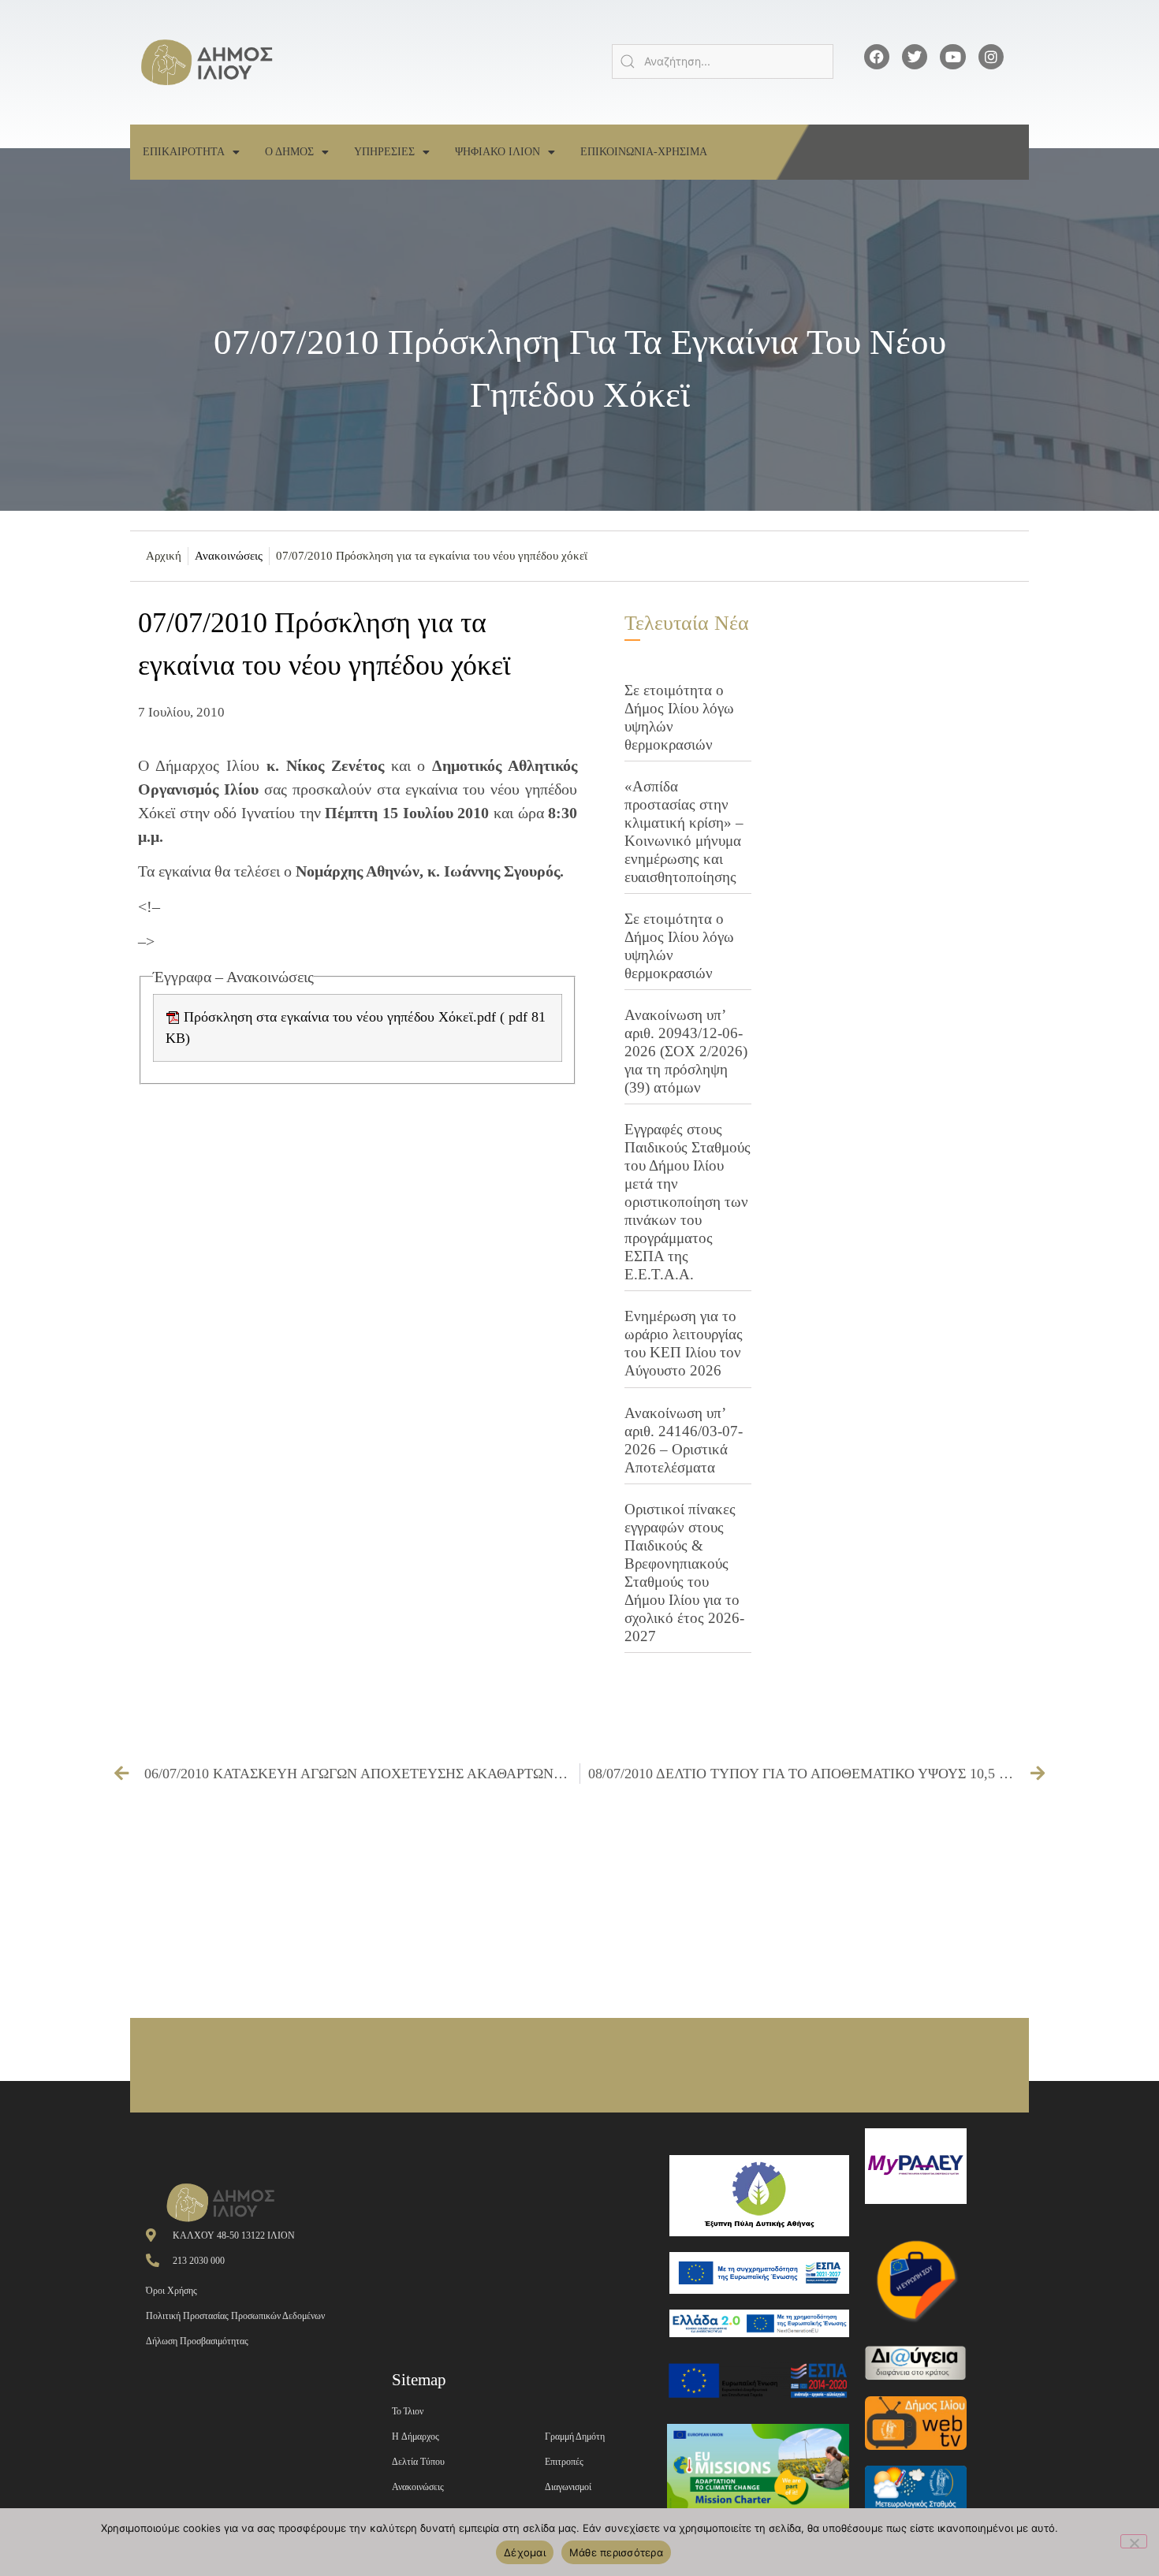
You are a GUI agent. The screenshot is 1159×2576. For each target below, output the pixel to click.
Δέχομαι (525, 2552)
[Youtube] (952, 57)
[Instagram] (991, 57)
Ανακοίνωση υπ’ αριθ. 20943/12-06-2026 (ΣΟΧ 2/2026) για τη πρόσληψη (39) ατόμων (686, 1051)
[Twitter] (915, 57)
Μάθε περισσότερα (616, 2552)
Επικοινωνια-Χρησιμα (644, 152)
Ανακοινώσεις (229, 556)
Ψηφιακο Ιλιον (498, 152)
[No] (1134, 2541)
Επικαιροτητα (184, 152)
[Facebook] (877, 57)
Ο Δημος (289, 152)
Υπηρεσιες (384, 152)
